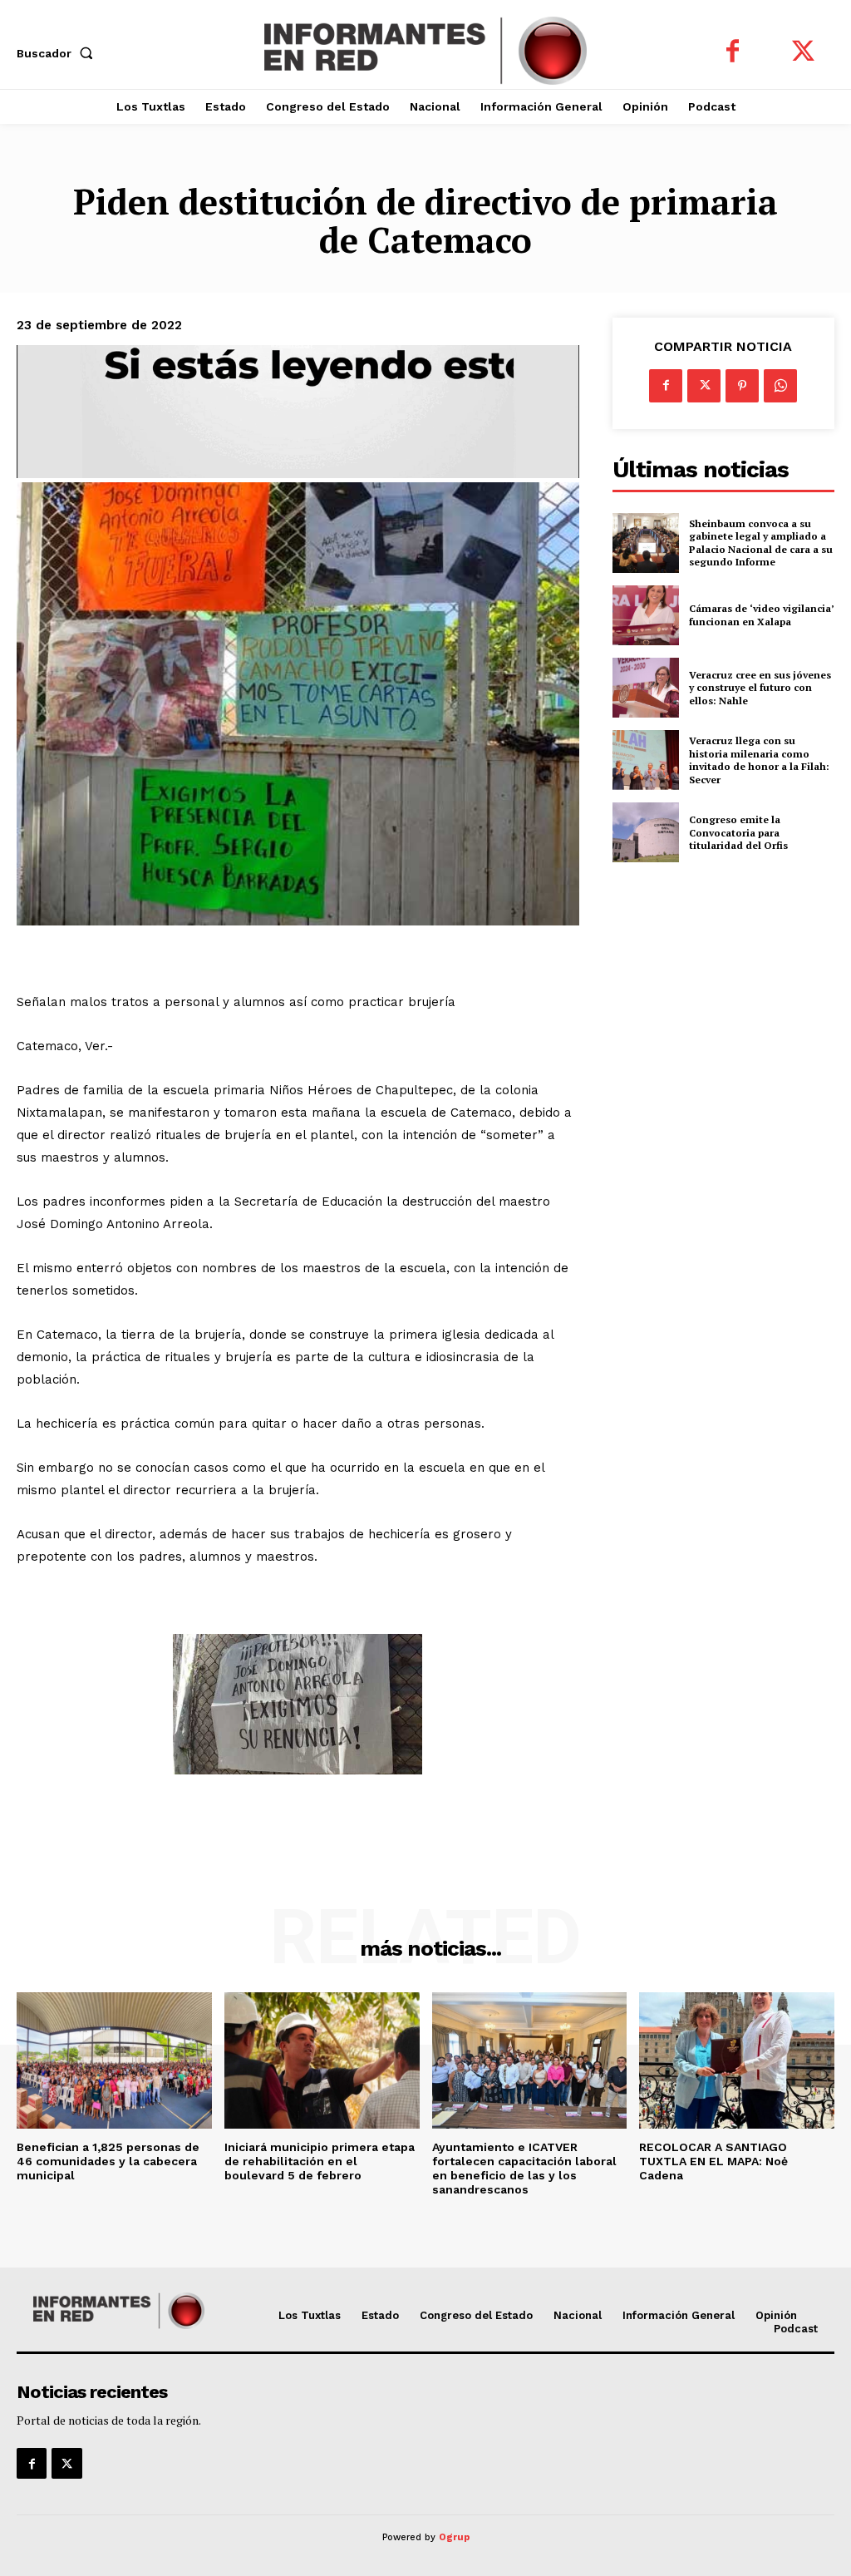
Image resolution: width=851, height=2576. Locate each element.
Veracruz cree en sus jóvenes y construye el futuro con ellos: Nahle (760, 688)
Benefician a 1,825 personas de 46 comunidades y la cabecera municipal (108, 2161)
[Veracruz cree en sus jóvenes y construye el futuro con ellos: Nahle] (646, 688)
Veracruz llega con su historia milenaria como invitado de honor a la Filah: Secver (759, 760)
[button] (58, 53)
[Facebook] (733, 53)
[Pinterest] (742, 386)
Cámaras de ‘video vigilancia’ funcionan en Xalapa (762, 615)
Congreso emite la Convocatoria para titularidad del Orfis (738, 832)
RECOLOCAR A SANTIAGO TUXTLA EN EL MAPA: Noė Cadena (713, 2161)
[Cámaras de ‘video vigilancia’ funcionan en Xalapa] (646, 615)
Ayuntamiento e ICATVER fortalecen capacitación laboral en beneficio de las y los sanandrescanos (524, 2168)
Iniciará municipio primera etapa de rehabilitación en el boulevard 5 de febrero (320, 2161)
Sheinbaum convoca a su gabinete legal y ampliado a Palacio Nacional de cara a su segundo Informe (761, 543)
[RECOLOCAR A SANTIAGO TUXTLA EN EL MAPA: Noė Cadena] (737, 2060)
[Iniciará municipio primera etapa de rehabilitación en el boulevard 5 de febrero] (322, 2060)
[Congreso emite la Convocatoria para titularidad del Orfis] (646, 832)
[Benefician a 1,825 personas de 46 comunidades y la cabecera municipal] (114, 2060)
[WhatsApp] (780, 386)
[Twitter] (803, 53)
